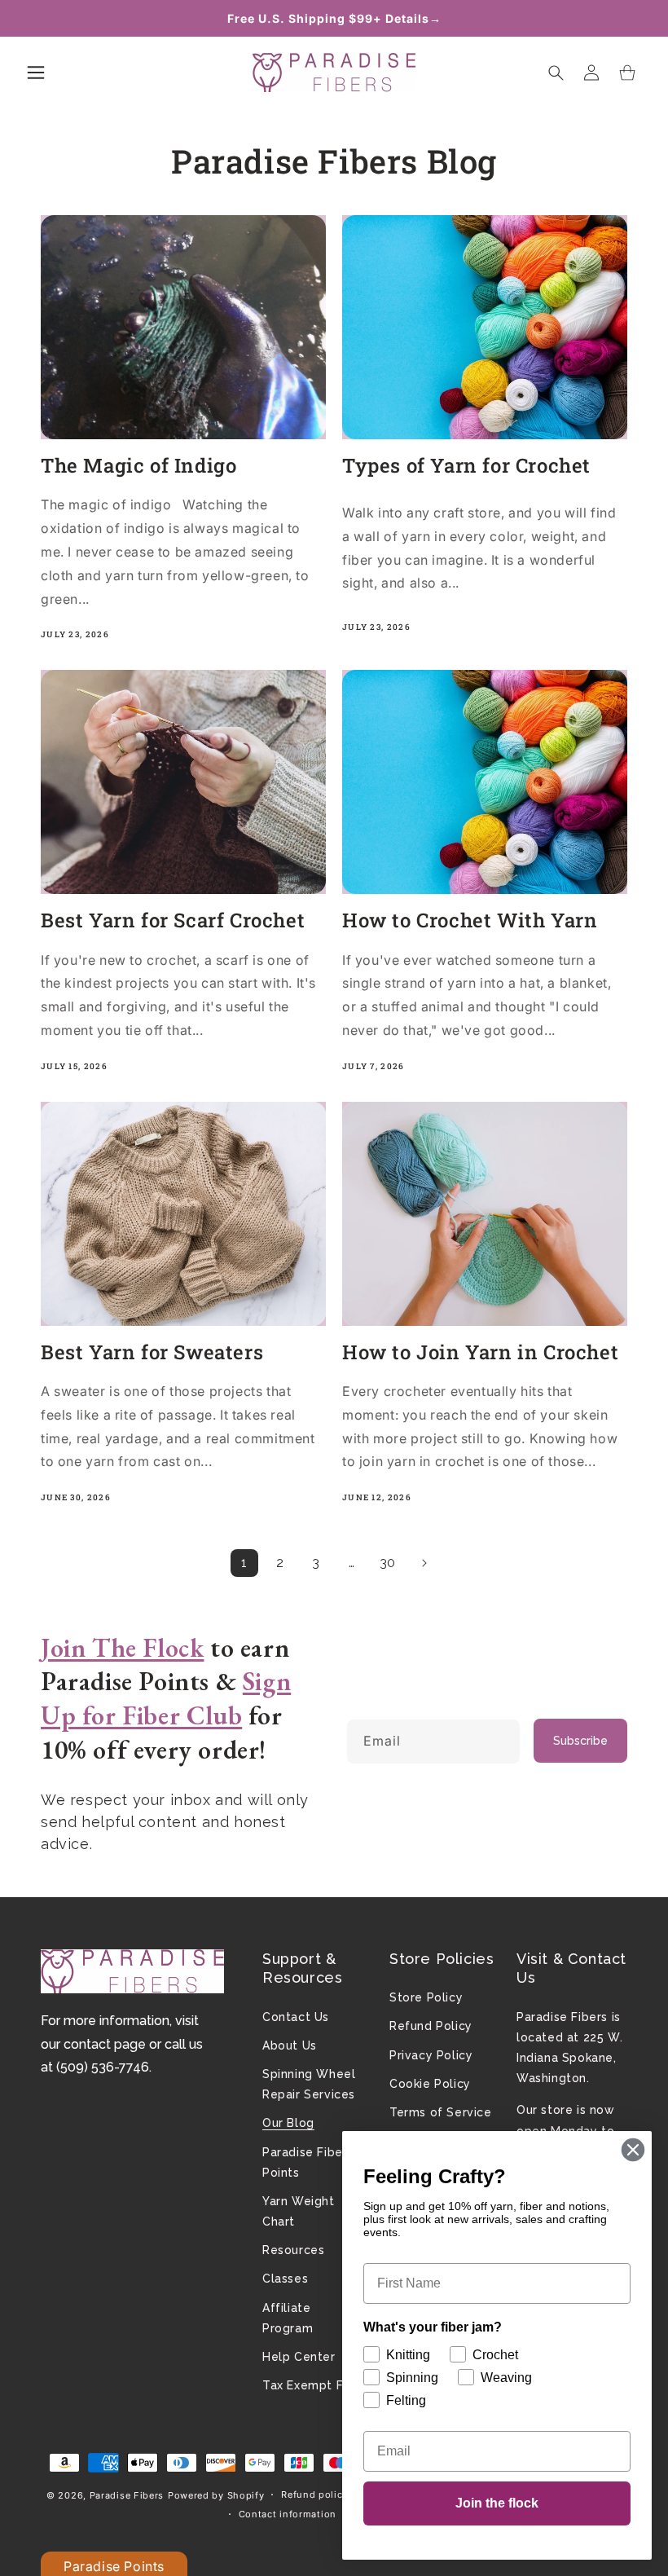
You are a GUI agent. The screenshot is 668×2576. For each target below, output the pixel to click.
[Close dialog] (633, 2150)
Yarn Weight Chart (299, 2211)
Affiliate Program (288, 2318)
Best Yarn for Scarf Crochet (173, 920)
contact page (105, 2044)
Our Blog (288, 2123)
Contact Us (296, 2017)
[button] (36, 73)
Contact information (288, 2514)
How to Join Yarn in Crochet (480, 1352)
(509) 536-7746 (103, 2067)
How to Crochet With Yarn (470, 920)
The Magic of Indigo (138, 466)
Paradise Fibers (127, 2495)
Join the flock (497, 2503)
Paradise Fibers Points (308, 2162)
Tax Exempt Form (314, 2385)
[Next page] (424, 1563)
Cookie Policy (430, 2084)
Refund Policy (431, 2026)
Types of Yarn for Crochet (466, 466)
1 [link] (244, 1563)
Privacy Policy (431, 2055)
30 (388, 1563)
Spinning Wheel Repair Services (309, 2084)
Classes (285, 2279)
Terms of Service (441, 2112)
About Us (290, 2045)
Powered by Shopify (216, 2495)
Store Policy (426, 1997)
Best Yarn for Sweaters (152, 1352)
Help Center (299, 2357)
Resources (293, 2250)
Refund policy (314, 2495)
